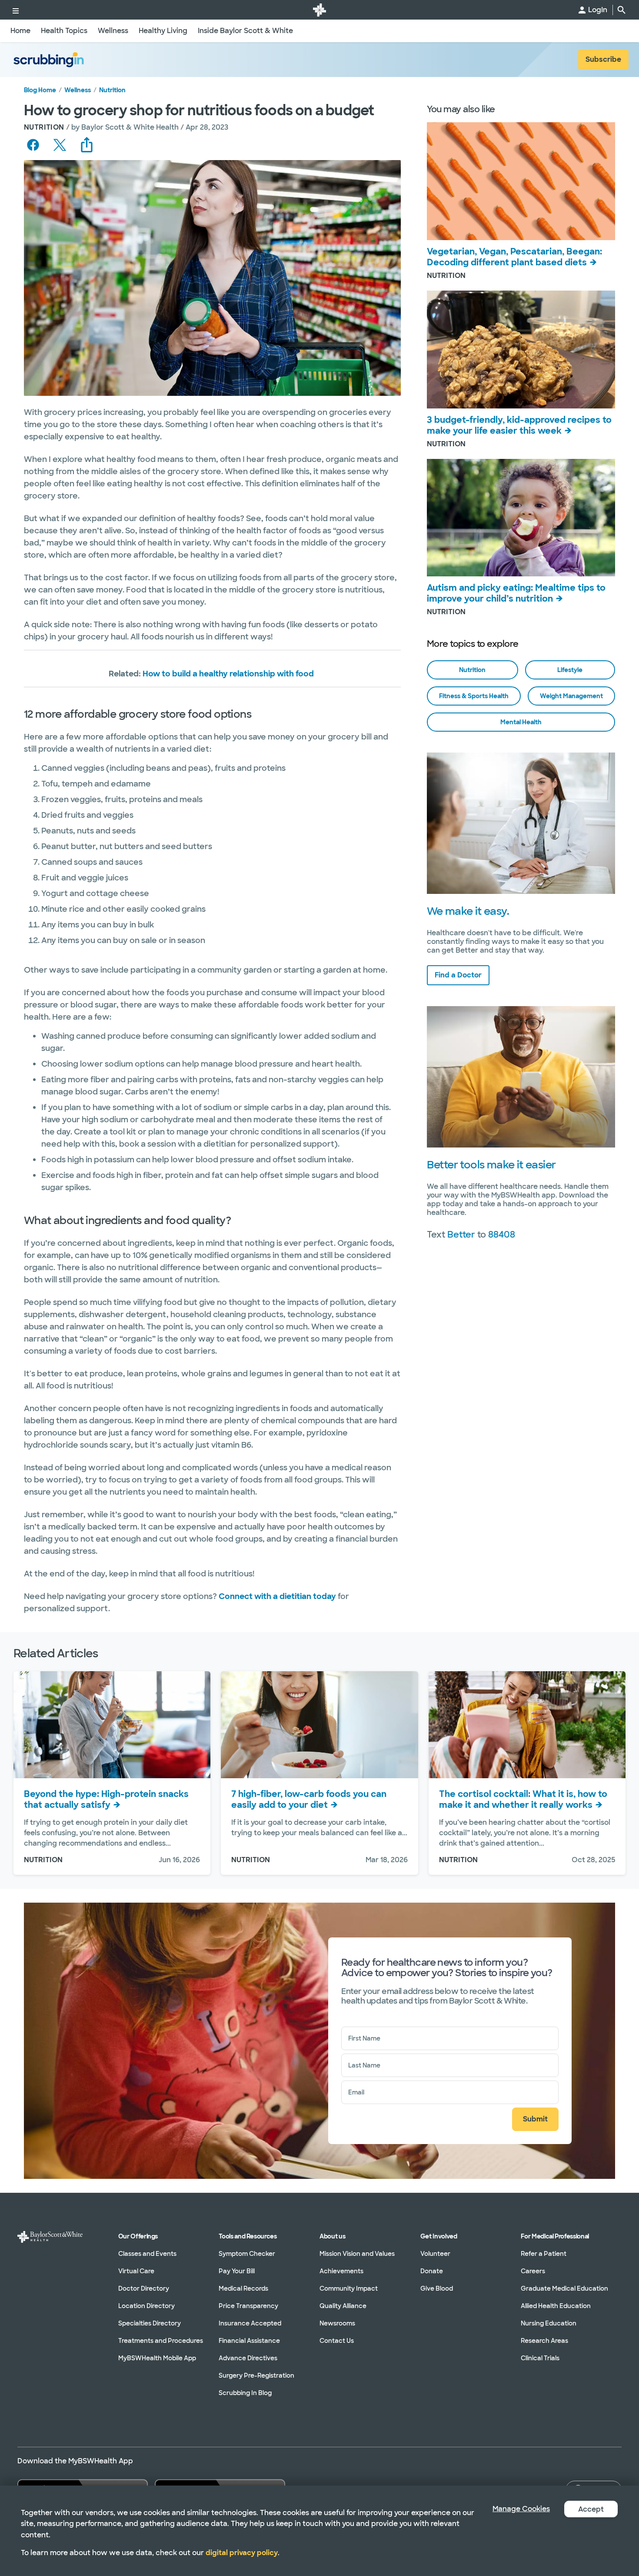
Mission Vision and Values (357, 2254)
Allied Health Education (556, 2306)
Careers (533, 2271)
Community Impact (349, 2288)
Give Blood (437, 2288)
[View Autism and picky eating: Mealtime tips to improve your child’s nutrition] (521, 518)
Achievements (341, 2271)
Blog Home (40, 90)
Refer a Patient (544, 2254)
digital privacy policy (242, 2553)
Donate (432, 2271)
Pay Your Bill (237, 2271)
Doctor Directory (144, 2288)
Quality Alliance (343, 2306)
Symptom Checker (247, 2254)
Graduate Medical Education (564, 2288)
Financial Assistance (249, 2341)
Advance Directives (248, 2358)
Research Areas (544, 2341)
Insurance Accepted (250, 2323)
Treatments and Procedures (161, 2341)
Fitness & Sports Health (474, 696)
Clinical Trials (540, 2358)
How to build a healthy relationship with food (228, 674)
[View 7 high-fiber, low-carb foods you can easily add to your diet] (319, 1725)
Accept (591, 2509)
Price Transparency (248, 2306)
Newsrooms (337, 2323)
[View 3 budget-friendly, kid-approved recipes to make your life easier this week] (521, 350)
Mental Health (521, 722)
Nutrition (112, 90)
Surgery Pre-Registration (256, 2375)
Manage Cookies (521, 2509)
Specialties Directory (150, 2323)
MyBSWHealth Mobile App (157, 2358)
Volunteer (435, 2254)
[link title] (319, 10)
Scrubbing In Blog (245, 2393)
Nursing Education (549, 2323)
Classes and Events (147, 2254)
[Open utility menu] (16, 10)
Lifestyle (570, 670)
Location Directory (146, 2306)
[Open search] (622, 10)
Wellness (78, 90)
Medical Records (243, 2288)
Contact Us (337, 2341)
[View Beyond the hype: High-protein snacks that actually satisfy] (112, 1725)
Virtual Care (136, 2271)
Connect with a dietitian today (277, 1596)
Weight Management (571, 696)
